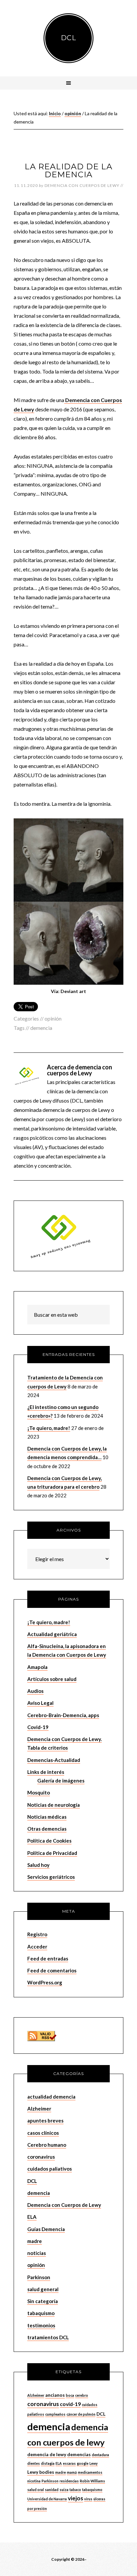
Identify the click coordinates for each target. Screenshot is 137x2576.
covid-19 (70, 2404)
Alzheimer (39, 2109)
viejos (75, 2498)
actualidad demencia (51, 2097)
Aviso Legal (40, 1703)
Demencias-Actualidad (54, 1760)
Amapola (37, 1667)
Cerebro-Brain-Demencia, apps (63, 1715)
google (83, 2463)
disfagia (48, 2463)
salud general (43, 2289)
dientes (34, 2463)
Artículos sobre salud (52, 1679)
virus (88, 2499)
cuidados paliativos (50, 2169)
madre (35, 2241)
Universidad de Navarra (47, 2499)
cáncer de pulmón (81, 2414)
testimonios (41, 2325)
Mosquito (39, 1792)
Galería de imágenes (61, 1781)
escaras (69, 2463)
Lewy (94, 2463)
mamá (72, 2472)
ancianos (55, 2395)
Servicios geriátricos (51, 1877)
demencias (79, 2454)
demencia (41, 1028)
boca (70, 2395)
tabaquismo (41, 2313)
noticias (37, 2253)
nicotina (34, 2481)
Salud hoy (38, 1865)
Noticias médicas (47, 1817)
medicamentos (90, 2472)
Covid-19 (38, 1727)
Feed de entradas (48, 1958)
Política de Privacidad (52, 1853)
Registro (37, 1934)
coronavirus (41, 2157)
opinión (53, 1018)
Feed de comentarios (52, 1970)
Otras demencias (47, 1829)
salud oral (36, 2490)
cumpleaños (55, 2414)
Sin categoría (43, 2301)
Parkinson (39, 2277)
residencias (69, 2481)
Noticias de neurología (54, 1805)
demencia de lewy (47, 2454)
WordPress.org (45, 1982)
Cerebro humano (47, 2145)
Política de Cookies (49, 1841)
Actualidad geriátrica (52, 1634)
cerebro (82, 2395)
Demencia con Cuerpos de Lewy (64, 2205)
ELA (32, 2217)
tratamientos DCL (48, 2337)
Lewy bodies (41, 2472)
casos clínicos (43, 2133)
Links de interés (46, 1772)
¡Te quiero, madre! (49, 1428)
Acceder (37, 1947)
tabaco (75, 2490)
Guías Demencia (46, 2229)
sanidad (52, 2490)
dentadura (100, 2455)
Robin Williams (92, 2481)
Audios (35, 1691)
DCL (68, 38)
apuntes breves (45, 2120)
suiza (64, 2490)
